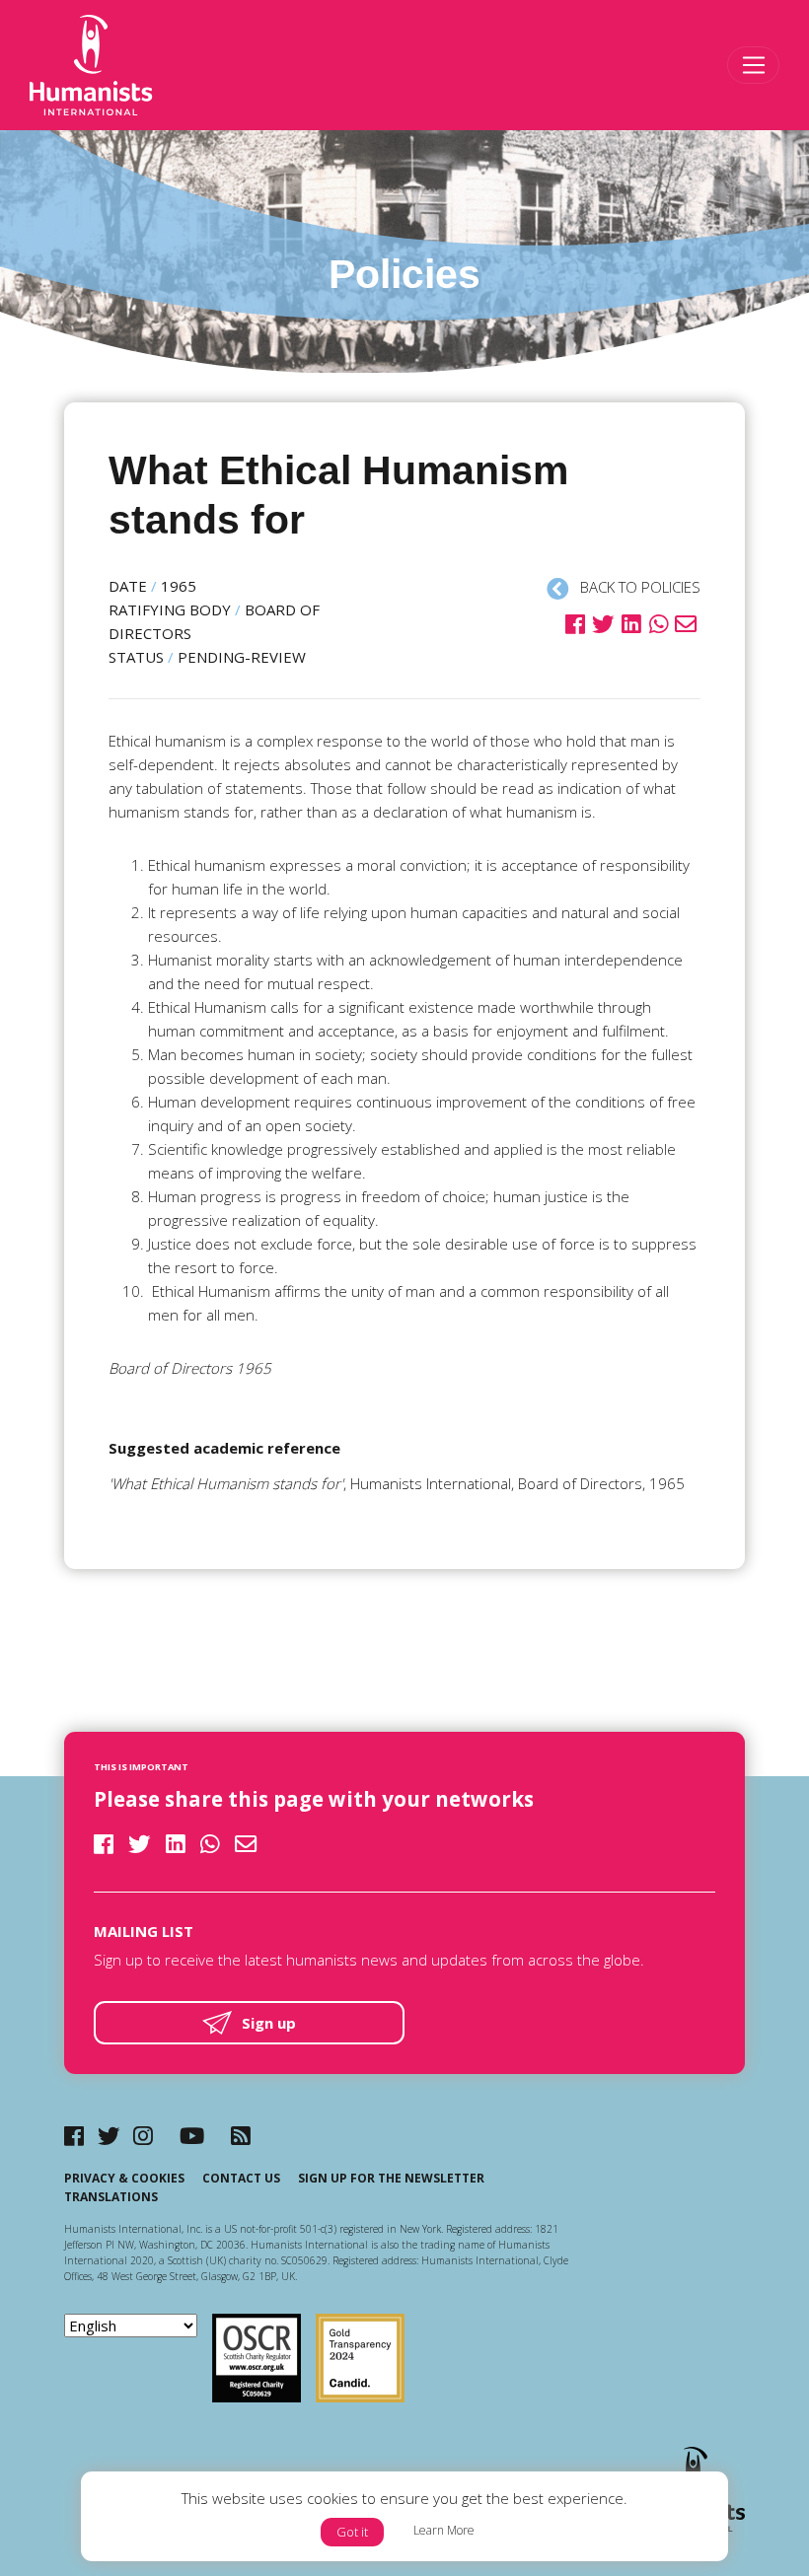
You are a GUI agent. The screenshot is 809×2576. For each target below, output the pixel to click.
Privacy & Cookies (124, 2178)
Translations (111, 2197)
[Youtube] (192, 2136)
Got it (352, 2532)
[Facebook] (74, 2136)
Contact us (241, 2178)
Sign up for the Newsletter (391, 2178)
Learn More (444, 2530)
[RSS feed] (241, 2136)
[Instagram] (143, 2136)
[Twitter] (109, 2136)
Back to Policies (638, 587)
